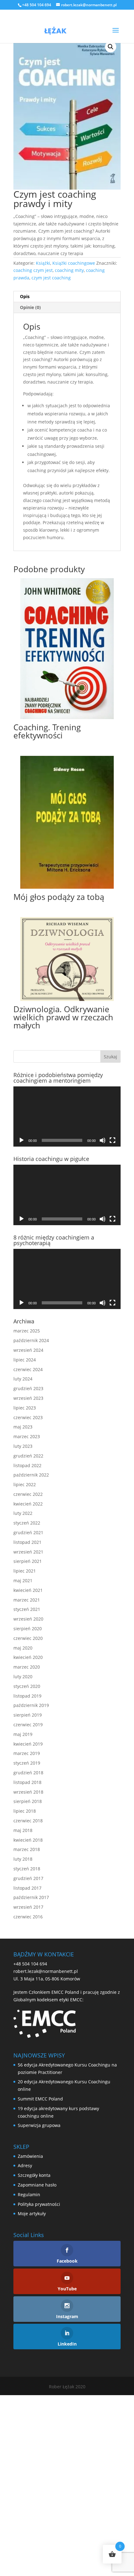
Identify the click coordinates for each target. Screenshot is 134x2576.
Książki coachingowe (74, 263)
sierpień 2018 (28, 1801)
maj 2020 (23, 1648)
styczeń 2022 (27, 1523)
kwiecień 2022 (28, 1504)
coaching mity (69, 270)
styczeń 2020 (27, 1686)
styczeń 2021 (27, 1609)
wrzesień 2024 (28, 1350)
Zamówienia (30, 2156)
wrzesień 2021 (28, 1552)
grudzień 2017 (28, 1878)
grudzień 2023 (28, 1388)
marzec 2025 (27, 1331)
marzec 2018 (27, 1849)
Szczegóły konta (34, 2175)
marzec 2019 (27, 1753)
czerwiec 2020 (28, 1638)
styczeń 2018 (27, 1869)
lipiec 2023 (25, 1408)
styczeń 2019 (27, 1763)
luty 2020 (23, 1677)
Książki (43, 263)
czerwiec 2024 (28, 1369)
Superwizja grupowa (39, 2125)
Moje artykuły (32, 2214)
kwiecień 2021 (28, 1590)
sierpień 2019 (28, 1715)
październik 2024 (31, 1340)
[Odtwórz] (22, 1140)
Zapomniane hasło (37, 2185)
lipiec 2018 (25, 1811)
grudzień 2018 (28, 1773)
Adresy (25, 2165)
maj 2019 (23, 1734)
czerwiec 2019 (28, 1725)
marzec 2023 (27, 1436)
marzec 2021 (27, 1600)
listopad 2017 (27, 1888)
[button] (111, 47)
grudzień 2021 (28, 1532)
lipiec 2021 (25, 1571)
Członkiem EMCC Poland (54, 1992)
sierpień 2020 (28, 1629)
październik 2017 (31, 1897)
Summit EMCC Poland (40, 2099)
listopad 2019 (27, 1696)
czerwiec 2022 (28, 1494)
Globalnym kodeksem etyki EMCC (48, 2000)
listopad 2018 (27, 1782)
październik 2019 (31, 1705)
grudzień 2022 (28, 1456)
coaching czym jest (33, 270)
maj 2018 (23, 1830)
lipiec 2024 (25, 1360)
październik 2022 (31, 1475)
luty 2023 (23, 1446)
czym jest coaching (51, 278)
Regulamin (29, 2194)
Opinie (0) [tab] (30, 307)
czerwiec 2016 (28, 1917)
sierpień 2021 (28, 1561)
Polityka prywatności (39, 2204)
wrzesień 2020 (28, 1619)
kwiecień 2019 (28, 1744)
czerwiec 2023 (28, 1417)
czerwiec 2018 (28, 1821)
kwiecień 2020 (28, 1657)
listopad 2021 (27, 1542)
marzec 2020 (27, 1667)
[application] (67, 1117)
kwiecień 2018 (28, 1840)
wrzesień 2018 (28, 1792)
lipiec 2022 (25, 1484)
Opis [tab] (25, 296)
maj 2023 (23, 1427)
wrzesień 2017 (28, 1907)
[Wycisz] (103, 1140)
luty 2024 (23, 1379)
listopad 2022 (27, 1465)
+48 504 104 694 (30, 1964)
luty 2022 (23, 1513)
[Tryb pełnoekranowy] (112, 1140)
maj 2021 (23, 1580)
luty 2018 (23, 1859)
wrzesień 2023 (28, 1398)
